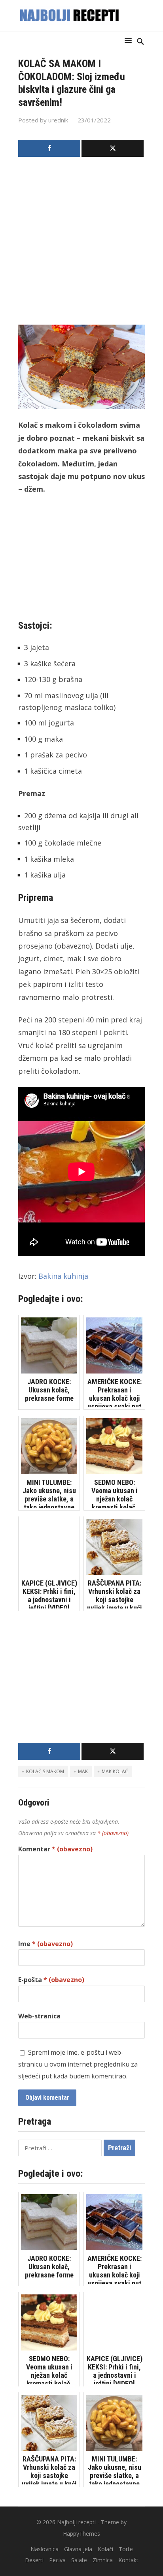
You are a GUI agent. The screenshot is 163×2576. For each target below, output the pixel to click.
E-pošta (51, 1980)
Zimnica (103, 2560)
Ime (45, 1944)
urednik (58, 120)
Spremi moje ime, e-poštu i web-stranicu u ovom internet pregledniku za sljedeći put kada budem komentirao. (78, 2064)
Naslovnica (45, 2549)
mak (83, 1771)
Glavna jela (78, 2549)
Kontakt (128, 2560)
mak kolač (115, 1771)
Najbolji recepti (76, 2522)
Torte (126, 2549)
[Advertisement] (81, 243)
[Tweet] (113, 148)
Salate (79, 2560)
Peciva (57, 2560)
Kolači (105, 2549)
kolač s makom (45, 1771)
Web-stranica (39, 2016)
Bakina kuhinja (63, 1276)
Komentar (55, 1849)
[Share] (49, 148)
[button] (130, 40)
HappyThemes (81, 2534)
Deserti (34, 2560)
